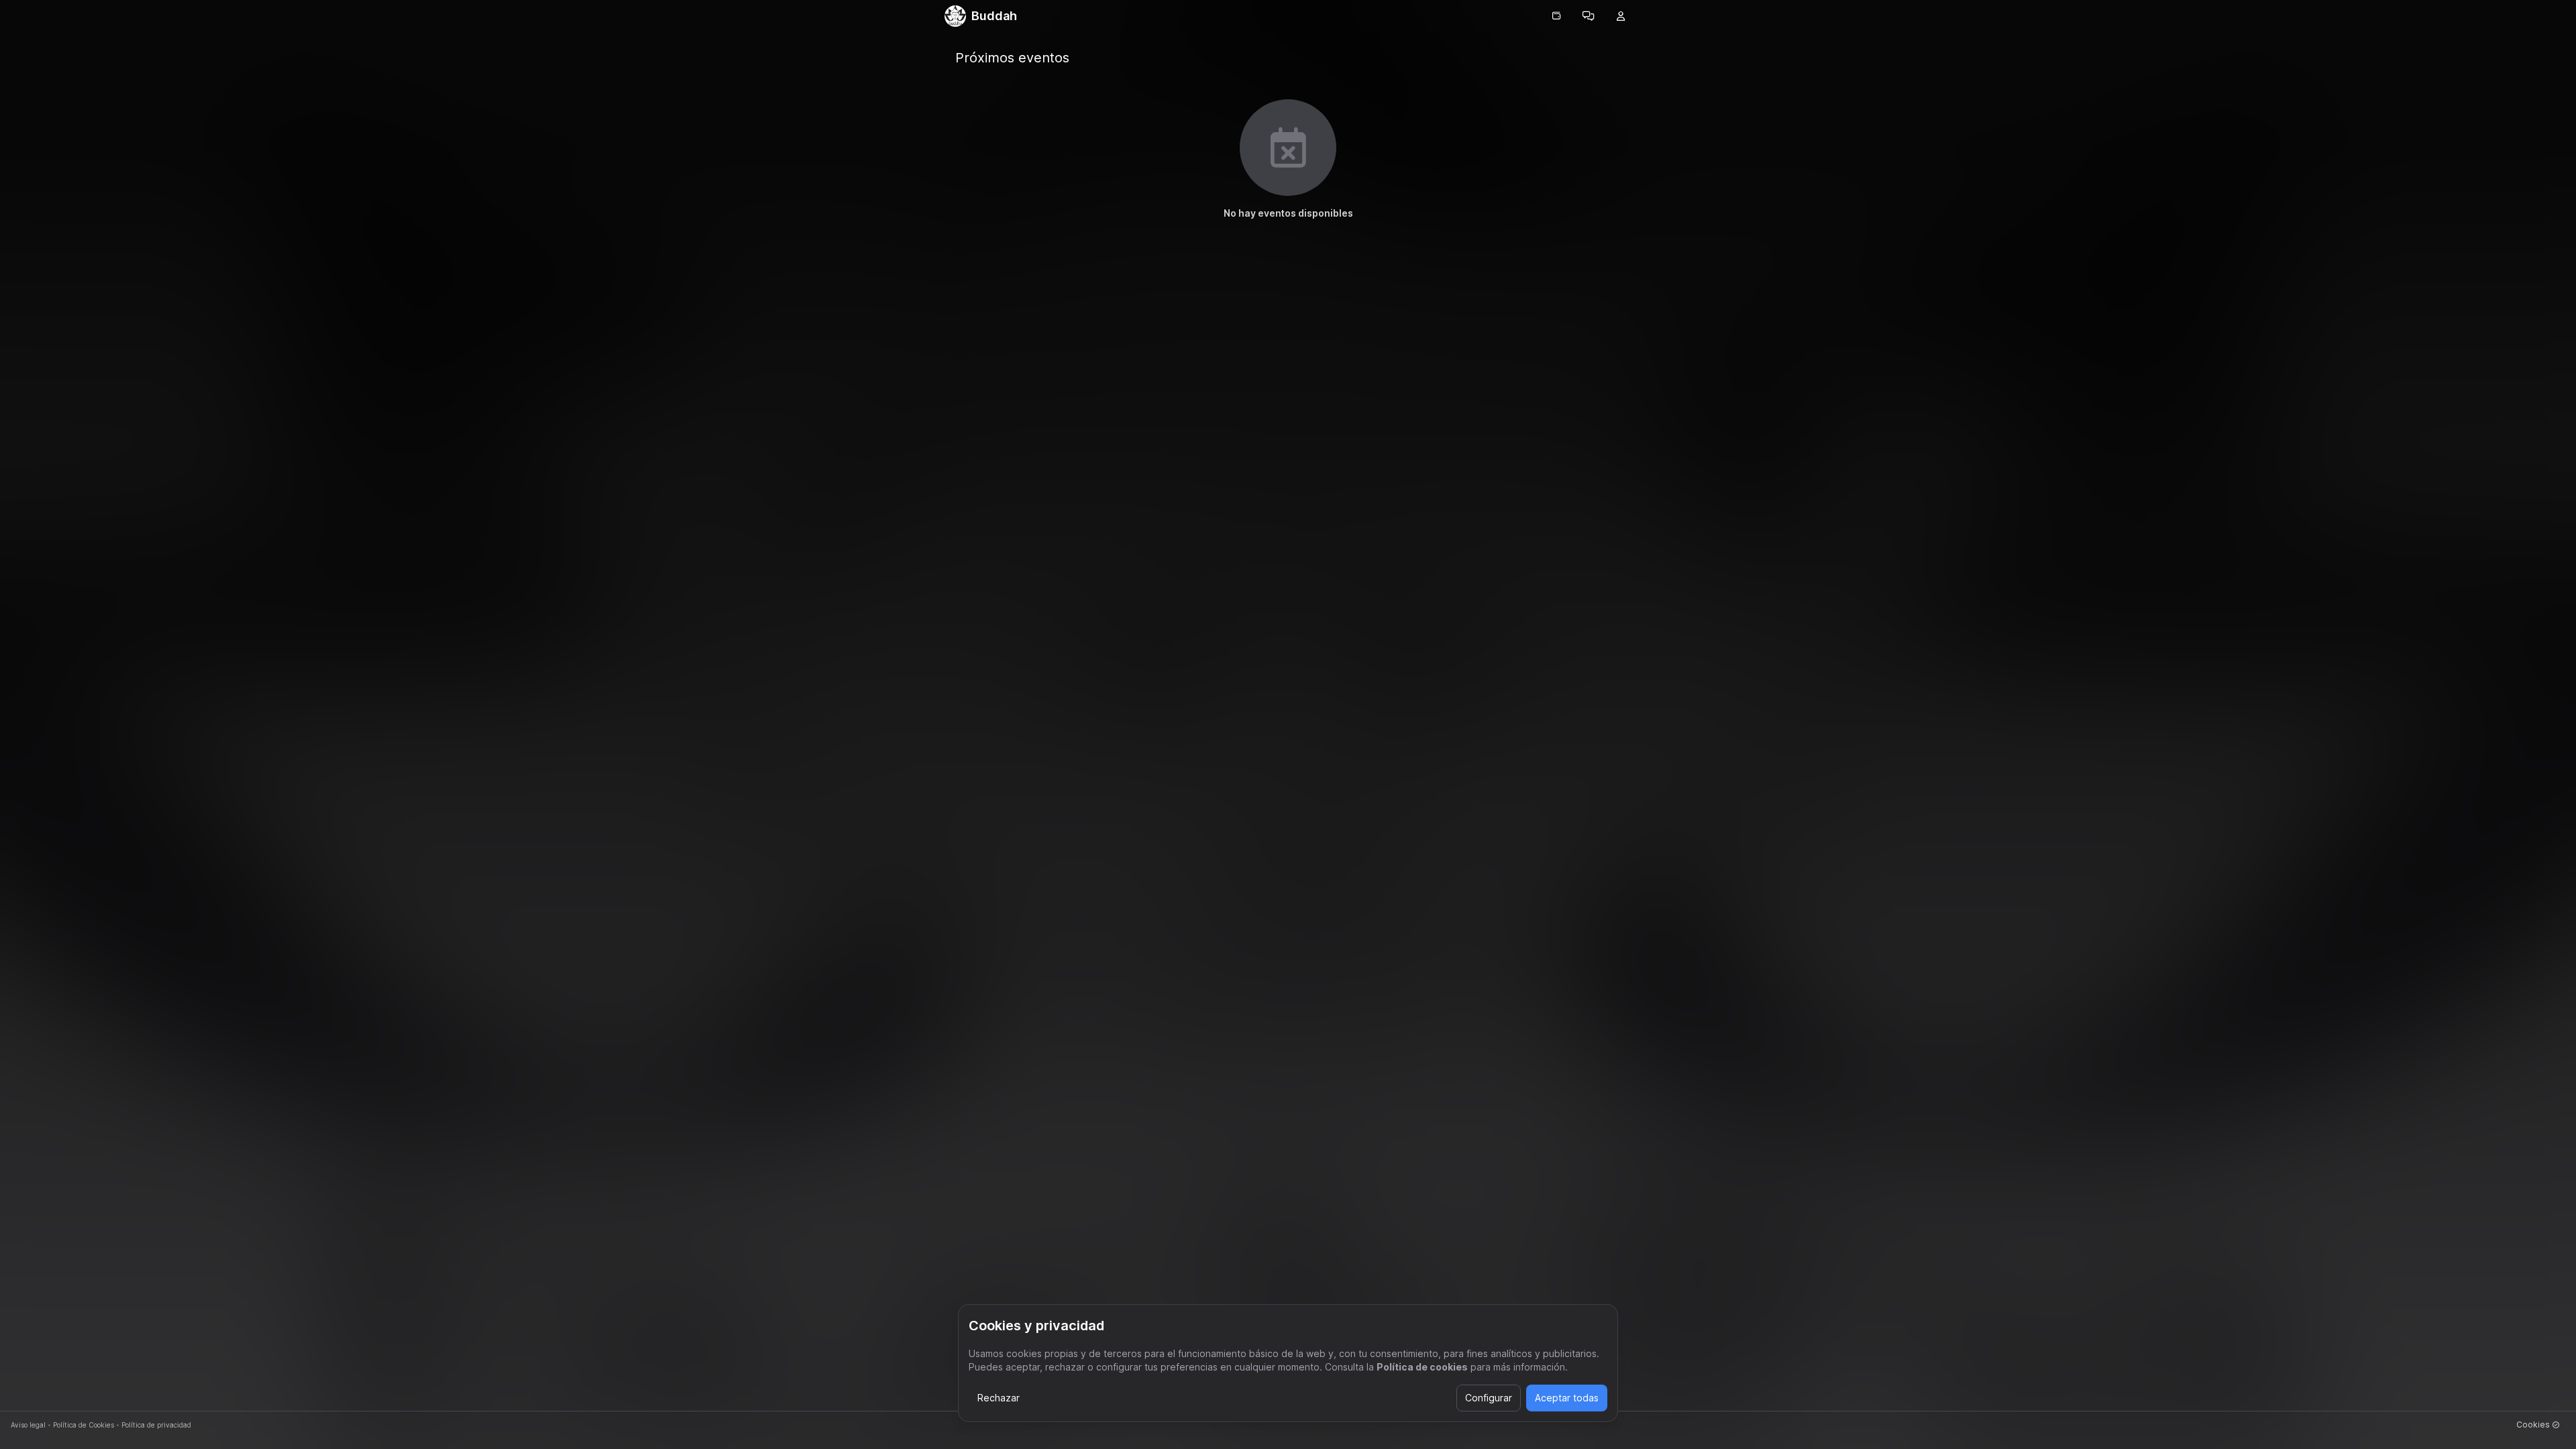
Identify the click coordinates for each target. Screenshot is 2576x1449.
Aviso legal (28, 1425)
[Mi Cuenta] (1621, 16)
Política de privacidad (156, 1425)
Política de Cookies (84, 1425)
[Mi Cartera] (1556, 16)
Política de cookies (1422, 1367)
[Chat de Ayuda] (1589, 16)
